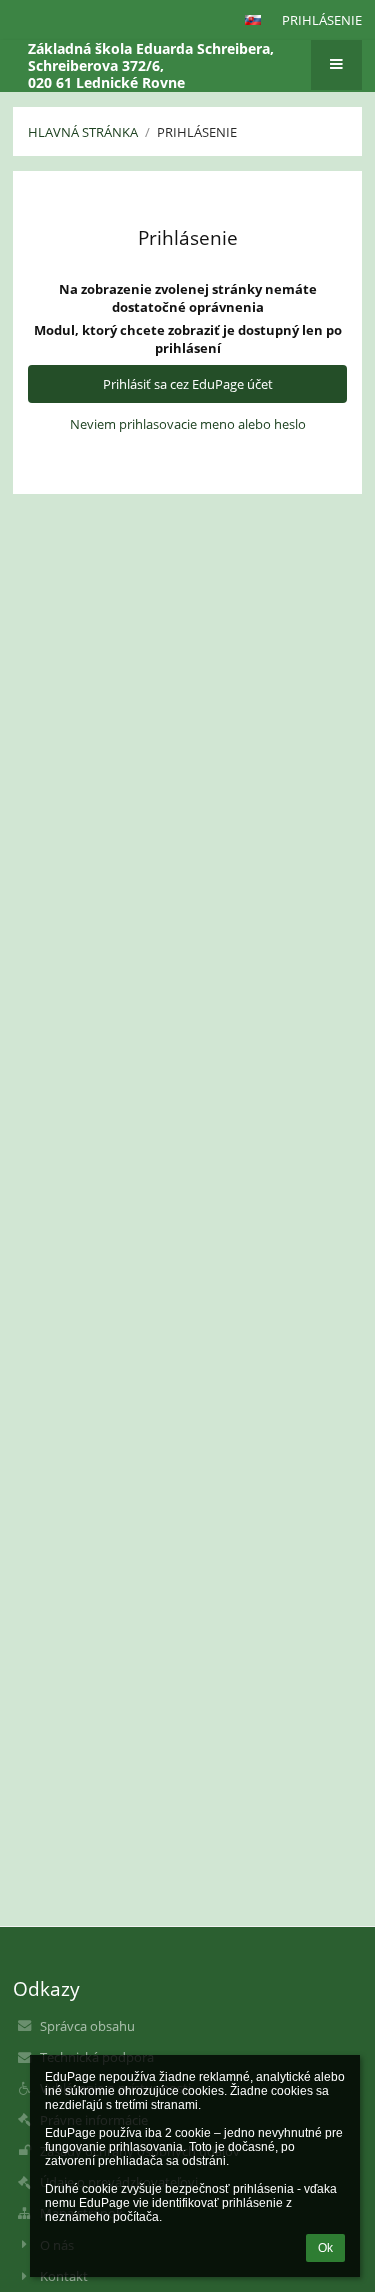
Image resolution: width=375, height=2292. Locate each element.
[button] (253, 20)
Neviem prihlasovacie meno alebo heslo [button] (188, 424)
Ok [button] (325, 2248)
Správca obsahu (87, 2026)
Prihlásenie (322, 20)
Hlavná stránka (83, 132)
